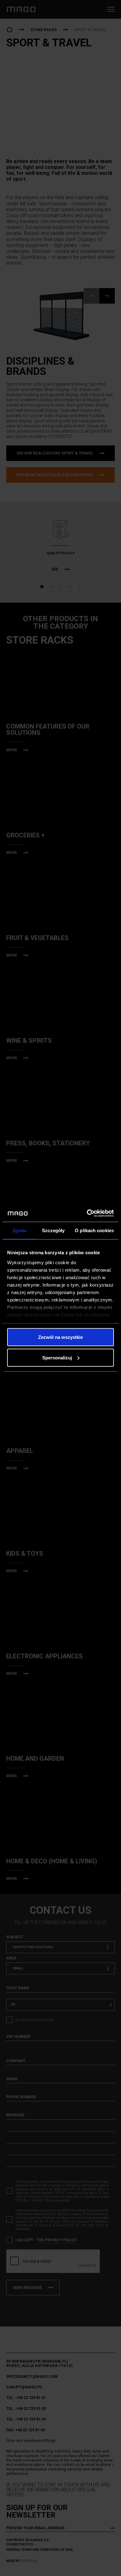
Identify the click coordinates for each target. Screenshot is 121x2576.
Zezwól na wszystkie (60, 1337)
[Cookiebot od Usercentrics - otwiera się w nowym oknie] (87, 1213)
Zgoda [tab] (19, 1230)
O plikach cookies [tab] (94, 1230)
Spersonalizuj (57, 1357)
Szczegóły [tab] (53, 1230)
